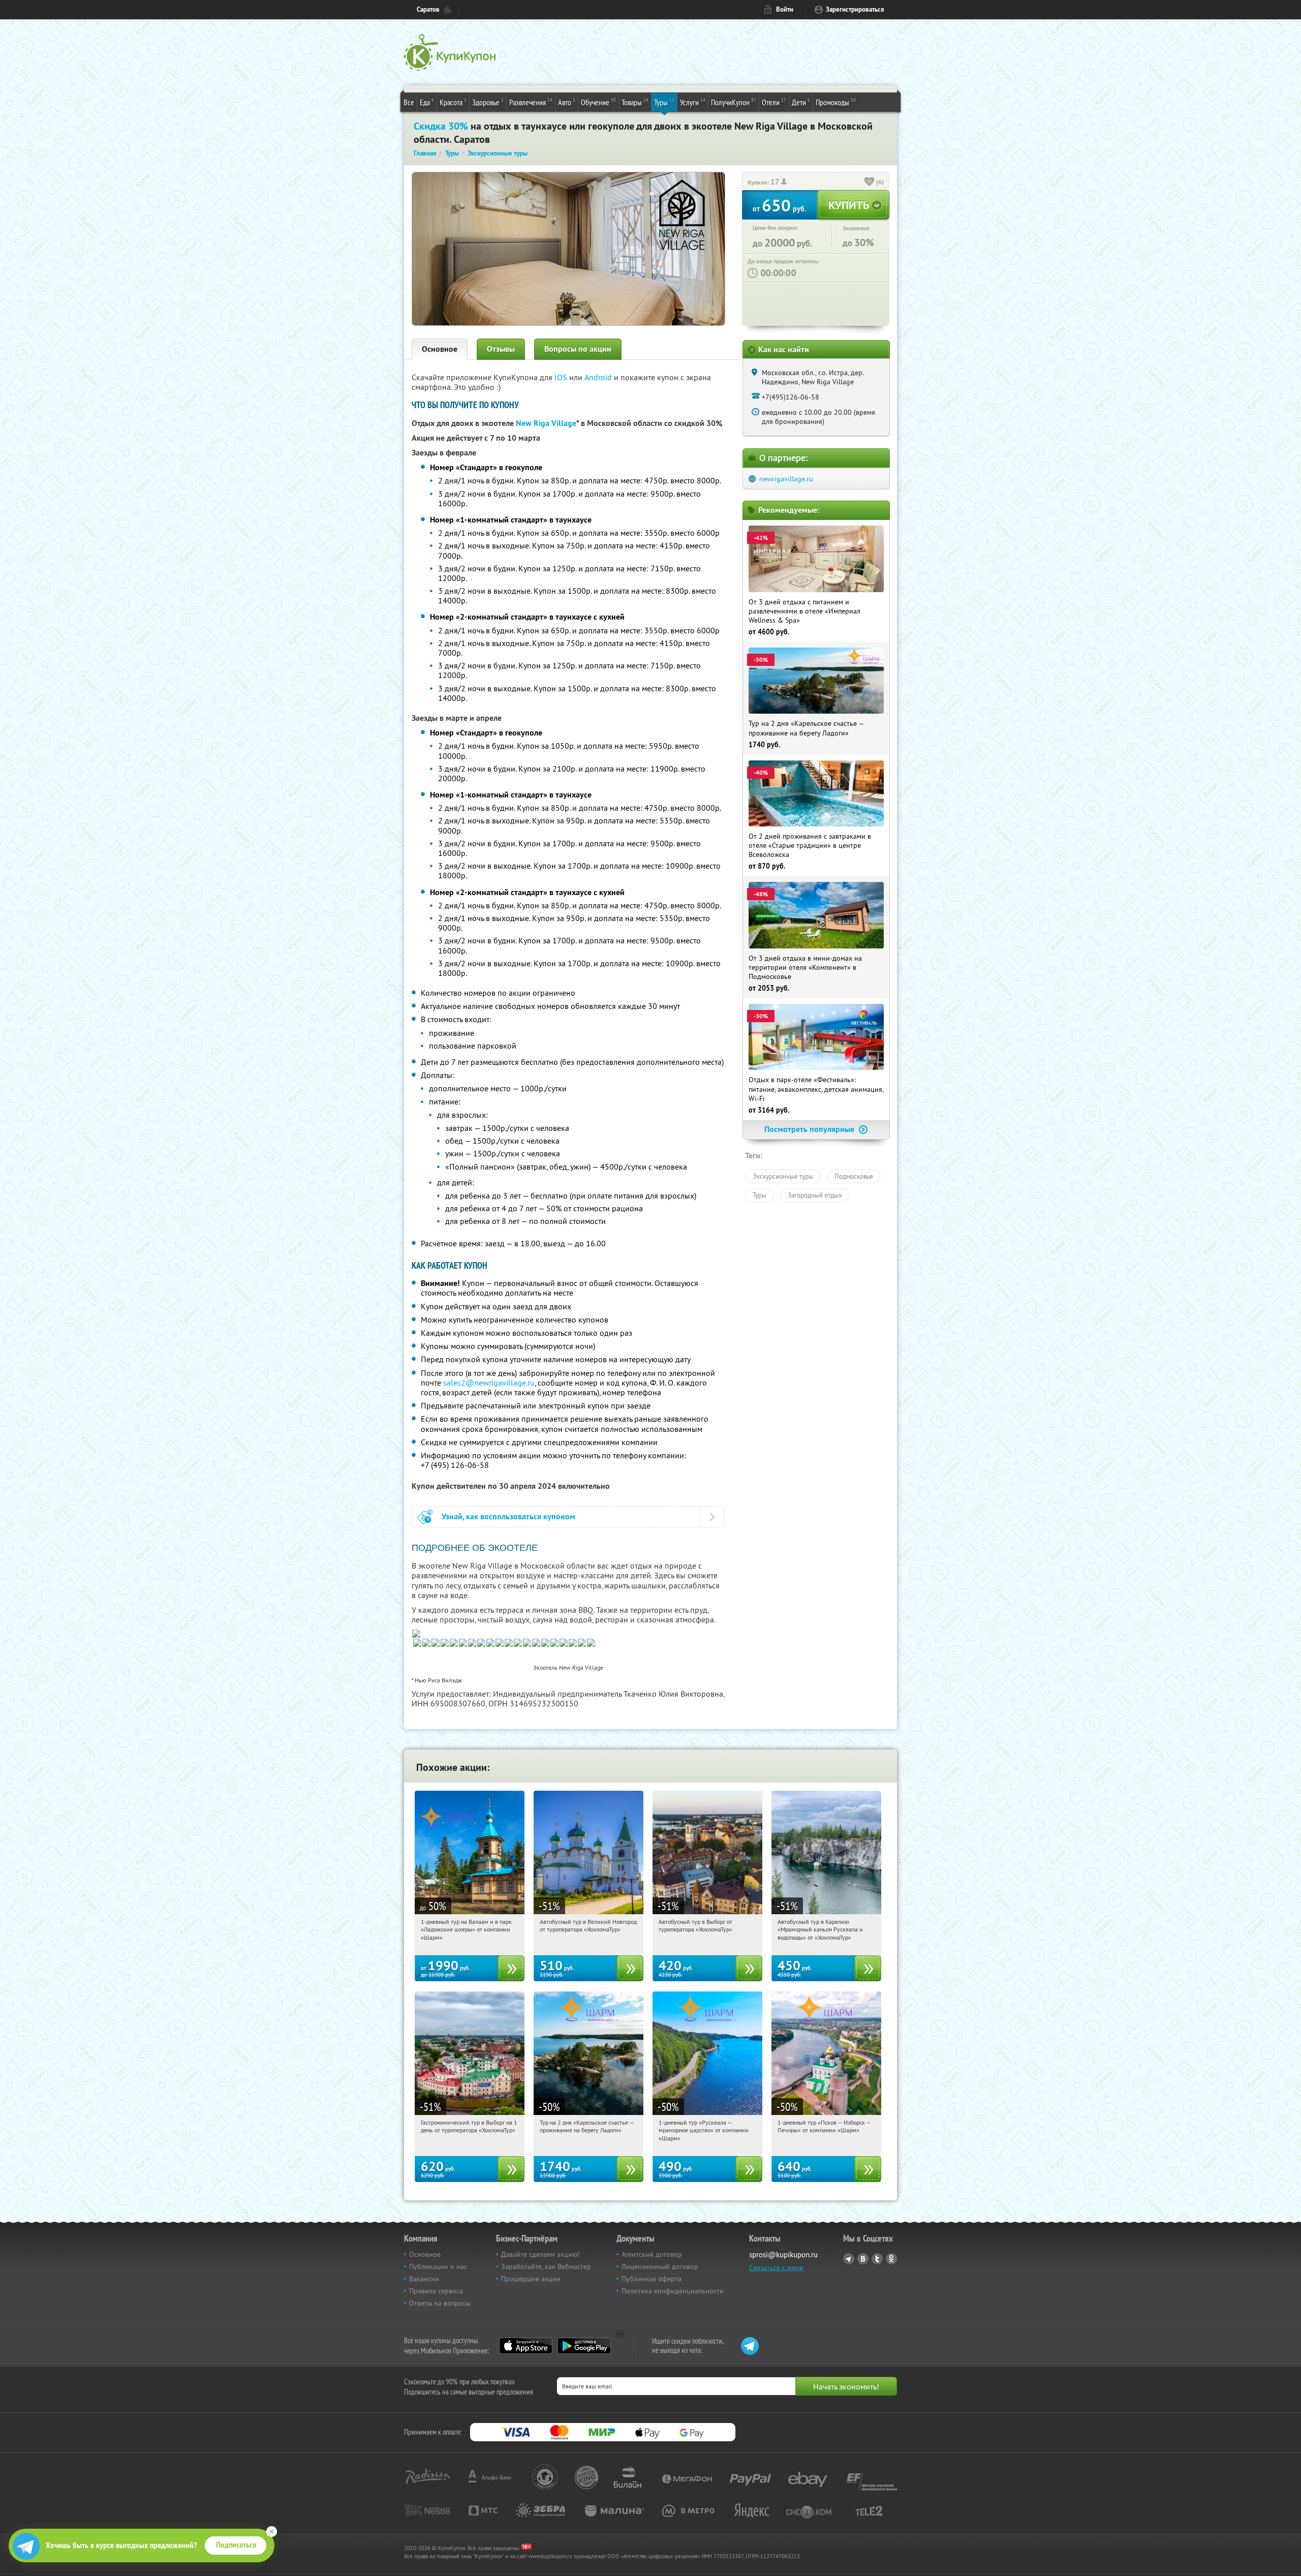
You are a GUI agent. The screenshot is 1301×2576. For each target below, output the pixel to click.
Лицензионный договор (660, 2266)
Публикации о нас (438, 2266)
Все (409, 102)
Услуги (693, 102)
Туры (664, 102)
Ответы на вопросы (440, 2303)
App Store (526, 2346)
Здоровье (488, 102)
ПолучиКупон (734, 102)
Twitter (877, 2259)
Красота (453, 102)
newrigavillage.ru (786, 479)
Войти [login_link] (785, 9)
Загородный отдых (815, 1195)
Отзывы (501, 349)
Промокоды (836, 102)
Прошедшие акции (531, 2279)
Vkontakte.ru (863, 2259)
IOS (562, 377)
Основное (440, 349)
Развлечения (531, 102)
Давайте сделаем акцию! (540, 2254)
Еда (427, 102)
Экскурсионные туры (783, 1176)
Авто (567, 102)
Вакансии (424, 2279)
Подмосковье (854, 1176)
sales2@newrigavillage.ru (489, 1383)
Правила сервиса (436, 2291)
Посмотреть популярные (810, 1129)
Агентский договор (652, 2254)
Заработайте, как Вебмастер (546, 2266)
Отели (774, 102)
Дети (801, 102)
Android (599, 377)
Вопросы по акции (578, 349)
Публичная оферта (652, 2279)
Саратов (428, 9)
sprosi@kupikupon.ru (783, 2255)
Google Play (584, 2346)
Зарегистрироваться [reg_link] (855, 9)
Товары (635, 102)
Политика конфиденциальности (673, 2291)
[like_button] (870, 182)
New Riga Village (546, 423)
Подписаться (236, 2545)
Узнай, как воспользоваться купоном (508, 1516)
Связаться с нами (776, 2267)
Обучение (598, 102)
